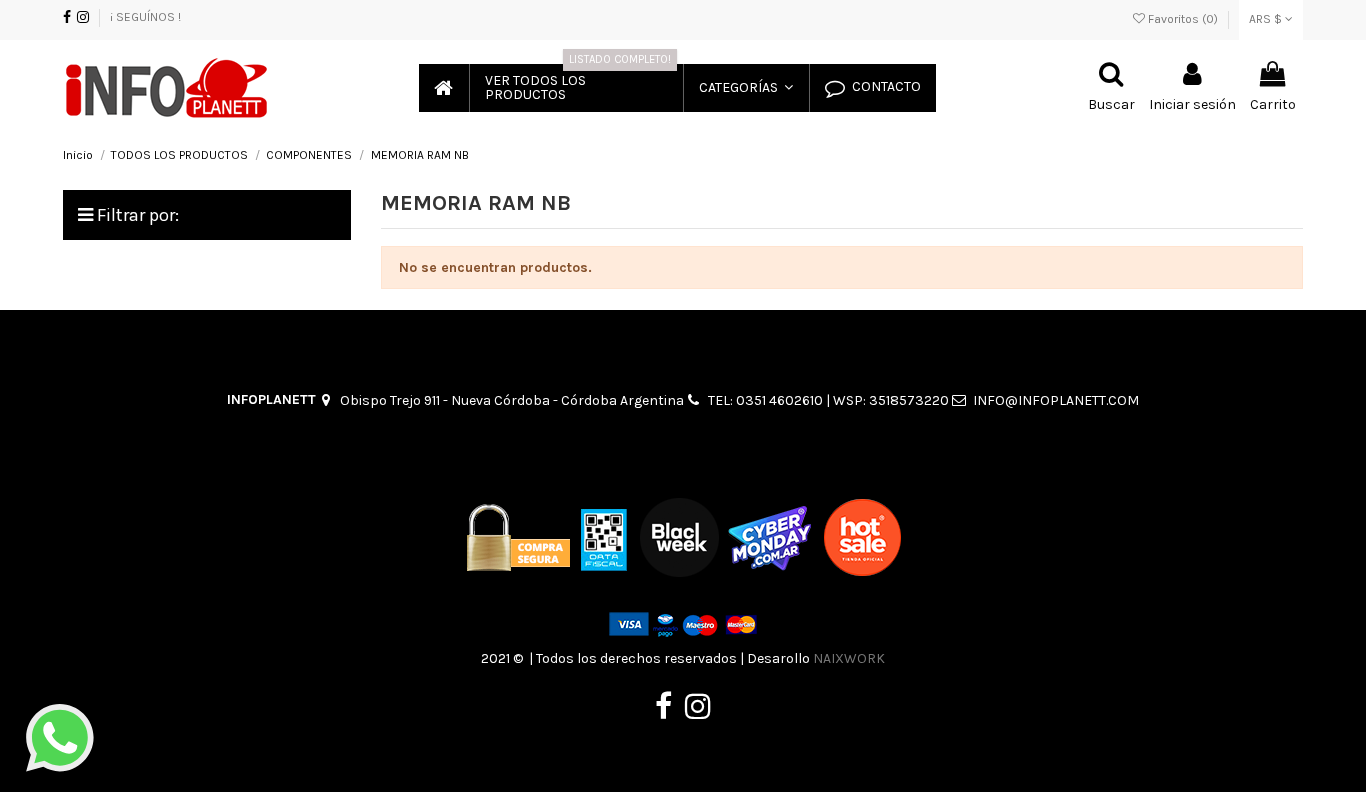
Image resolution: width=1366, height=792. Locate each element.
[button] (745, 88)
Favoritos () (1183, 19)
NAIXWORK (849, 658)
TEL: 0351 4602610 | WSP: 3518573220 (828, 400)
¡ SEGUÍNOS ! (145, 17)
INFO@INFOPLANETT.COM (1056, 400)
